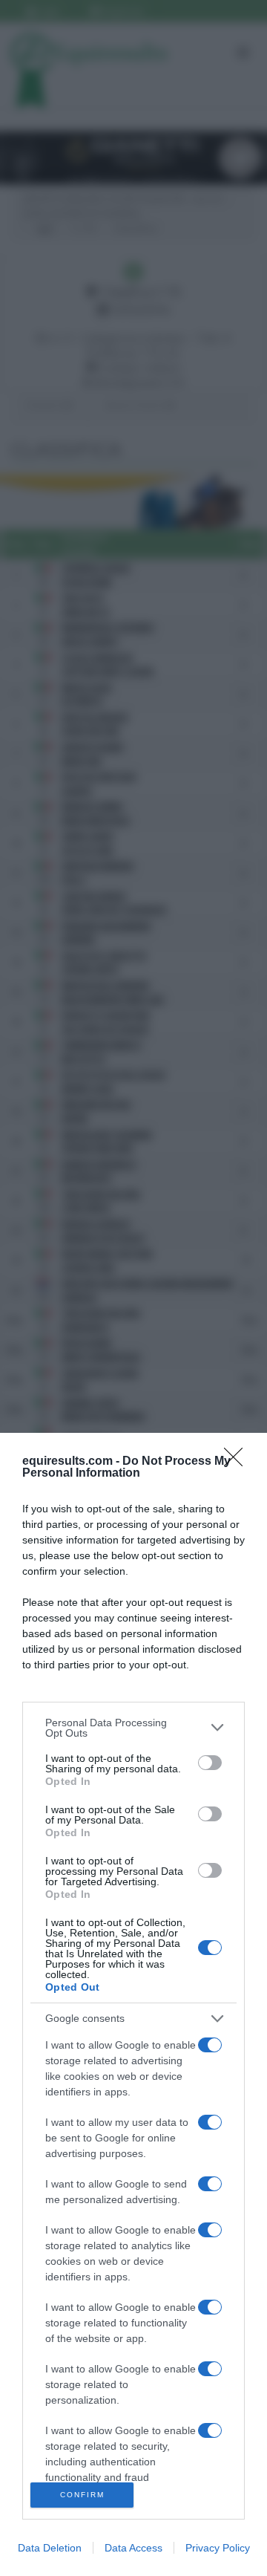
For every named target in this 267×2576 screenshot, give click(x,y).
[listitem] (133, 1728)
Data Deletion (50, 2548)
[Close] (238, 1462)
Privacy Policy (218, 2548)
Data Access (133, 2548)
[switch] (210, 1763)
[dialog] (133, 2004)
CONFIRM (82, 2495)
